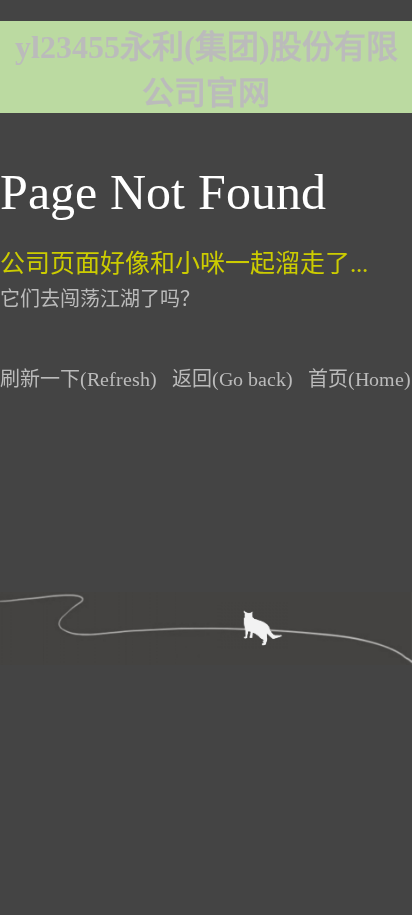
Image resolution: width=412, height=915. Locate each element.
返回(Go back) (232, 379)
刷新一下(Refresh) (78, 379)
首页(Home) (359, 379)
